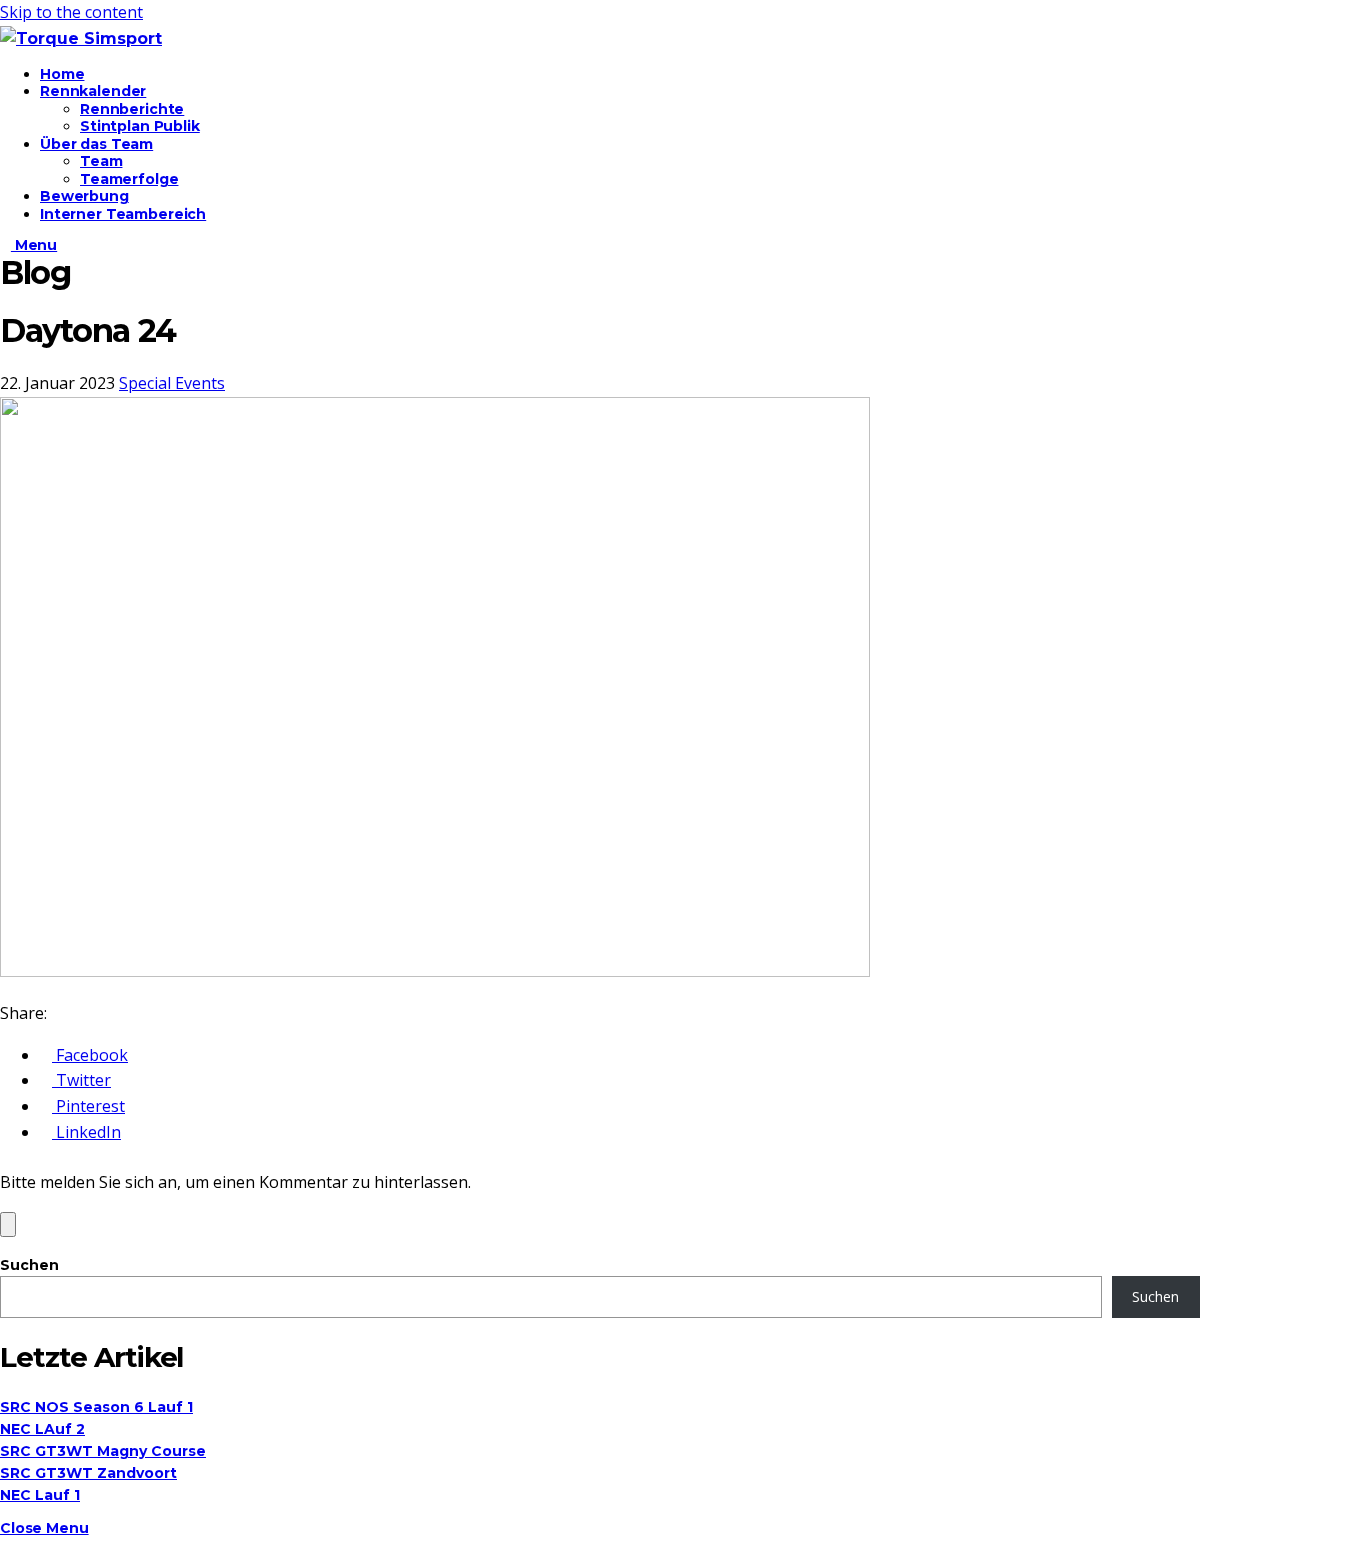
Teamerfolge (129, 179)
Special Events (172, 383)
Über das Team (96, 144)
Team (101, 161)
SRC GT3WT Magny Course (103, 1451)
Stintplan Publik (140, 126)
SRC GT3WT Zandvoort (88, 1473)
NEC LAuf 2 (42, 1429)
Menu (34, 245)
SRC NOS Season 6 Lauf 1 (96, 1407)
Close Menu (44, 1528)
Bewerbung (84, 196)
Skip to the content (71, 12)
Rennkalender (93, 91)
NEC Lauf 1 (40, 1495)
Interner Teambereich (123, 214)
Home (62, 74)
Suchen (29, 1265)
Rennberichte (132, 109)
